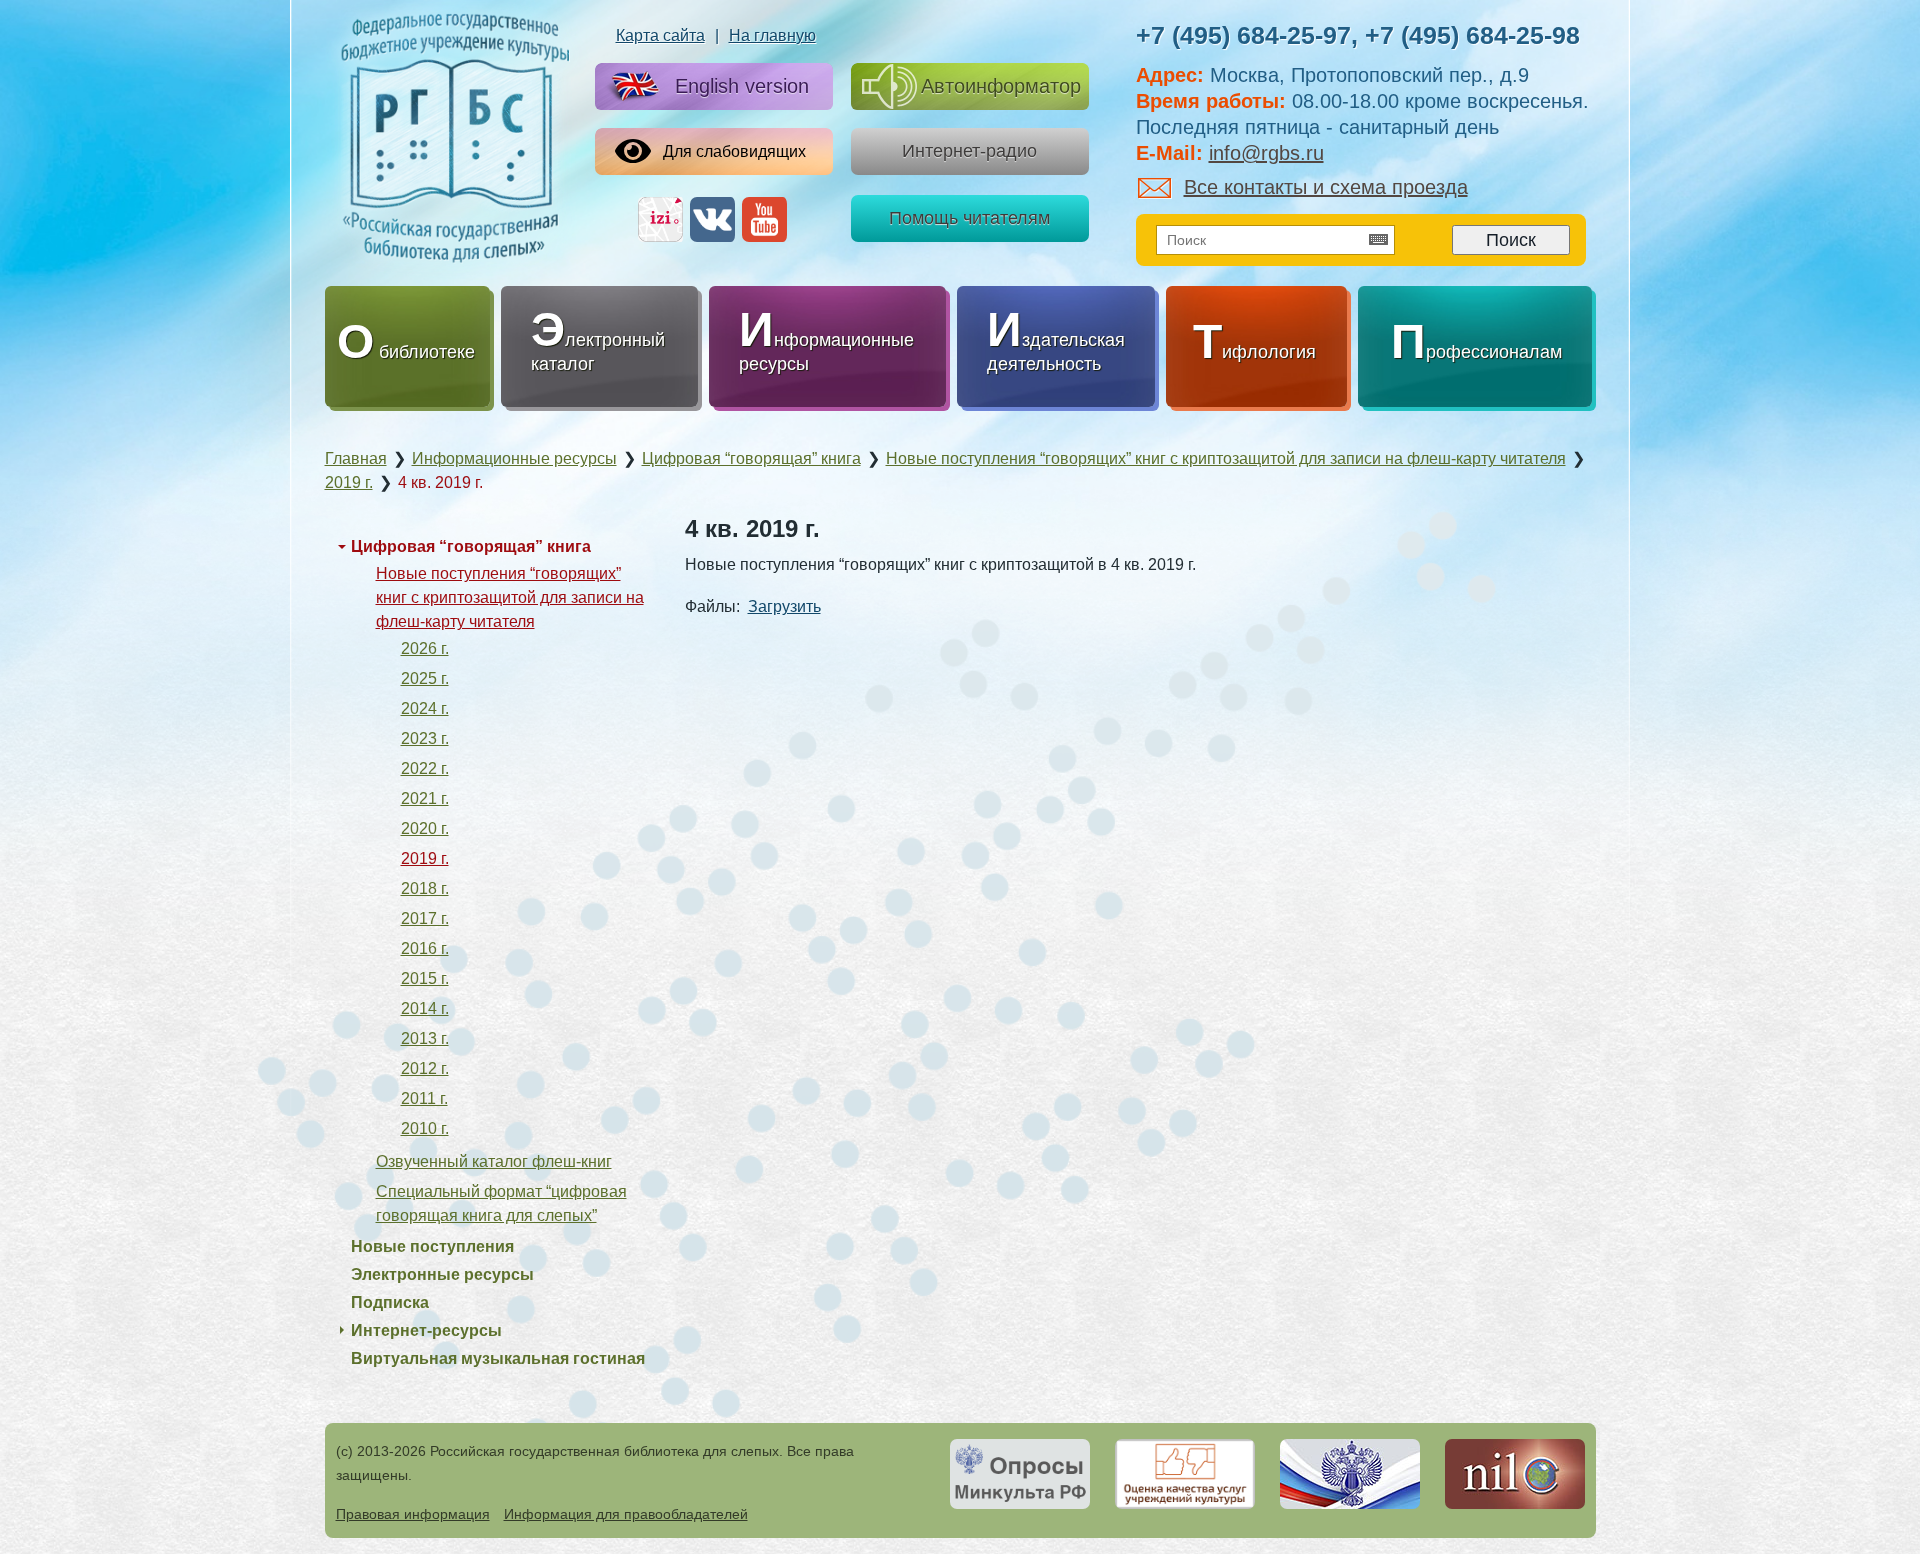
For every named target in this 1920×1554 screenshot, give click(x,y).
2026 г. (425, 648)
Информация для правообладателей (626, 1514)
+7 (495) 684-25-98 (1472, 35)
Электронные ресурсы (442, 1274)
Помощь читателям (969, 218)
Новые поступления (432, 1246)
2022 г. (425, 768)
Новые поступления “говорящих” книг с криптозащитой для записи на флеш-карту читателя (510, 597)
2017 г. (425, 918)
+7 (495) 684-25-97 (1243, 35)
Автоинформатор (1001, 86)
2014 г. (425, 1008)
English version (742, 86)
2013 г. (425, 1038)
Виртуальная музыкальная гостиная (498, 1358)
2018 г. (425, 888)
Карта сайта (660, 35)
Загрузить (784, 606)
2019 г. (425, 858)
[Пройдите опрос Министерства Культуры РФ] (1020, 1474)
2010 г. (425, 1128)
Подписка (390, 1302)
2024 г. (425, 708)
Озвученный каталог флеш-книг (494, 1161)
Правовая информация (413, 1514)
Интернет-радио (969, 151)
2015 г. (425, 978)
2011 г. (424, 1098)
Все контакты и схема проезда (1326, 187)
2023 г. (425, 738)
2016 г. (425, 948)
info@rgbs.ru (1266, 153)
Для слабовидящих (734, 151)
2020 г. (425, 828)
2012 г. (425, 1068)
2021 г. (425, 798)
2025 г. (425, 678)
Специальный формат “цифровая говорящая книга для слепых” (501, 1203)
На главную (772, 35)
